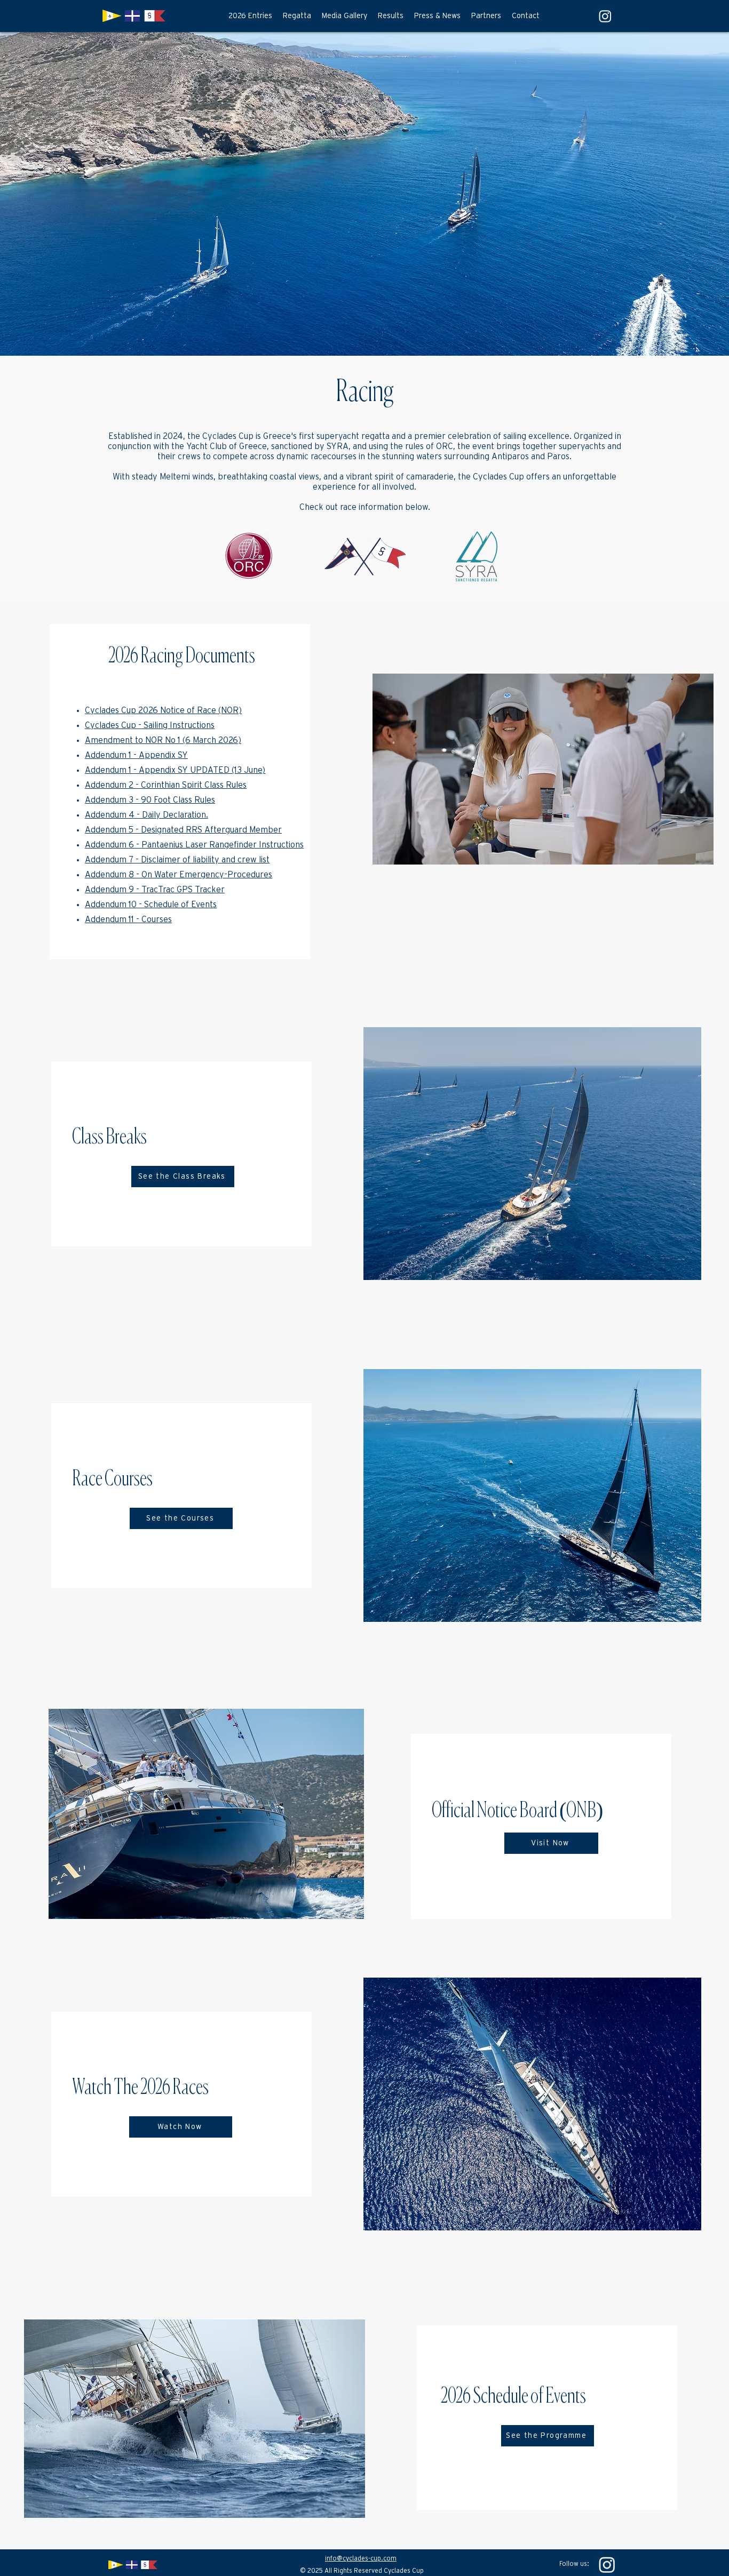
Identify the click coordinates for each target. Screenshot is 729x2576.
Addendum (106, 785)
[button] (297, 16)
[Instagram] (607, 2565)
